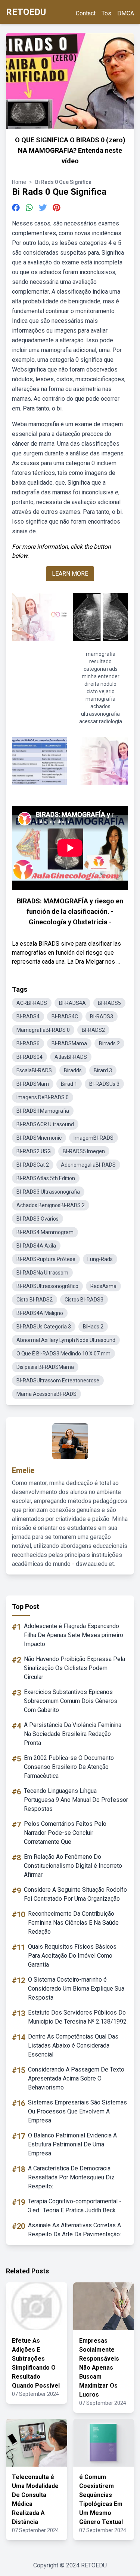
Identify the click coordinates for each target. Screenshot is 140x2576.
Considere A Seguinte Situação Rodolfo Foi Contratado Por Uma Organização (75, 1894)
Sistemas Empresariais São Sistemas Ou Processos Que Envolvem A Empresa (77, 2111)
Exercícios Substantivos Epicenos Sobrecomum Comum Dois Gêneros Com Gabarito (71, 1701)
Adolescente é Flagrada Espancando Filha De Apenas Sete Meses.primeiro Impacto (74, 1635)
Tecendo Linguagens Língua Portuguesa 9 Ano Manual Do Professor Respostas (76, 1800)
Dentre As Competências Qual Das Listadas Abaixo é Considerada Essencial (73, 2045)
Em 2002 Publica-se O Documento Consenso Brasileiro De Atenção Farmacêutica (69, 1767)
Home (19, 182)
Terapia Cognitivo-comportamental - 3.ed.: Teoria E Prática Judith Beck (75, 2206)
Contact (86, 13)
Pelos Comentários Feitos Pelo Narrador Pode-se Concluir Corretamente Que (65, 1833)
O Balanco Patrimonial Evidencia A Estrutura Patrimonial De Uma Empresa (72, 2144)
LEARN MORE (70, 574)
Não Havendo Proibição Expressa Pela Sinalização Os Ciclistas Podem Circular (74, 1668)
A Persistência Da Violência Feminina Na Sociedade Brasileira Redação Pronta (73, 1734)
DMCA (126, 13)
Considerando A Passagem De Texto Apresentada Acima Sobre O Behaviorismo (76, 2078)
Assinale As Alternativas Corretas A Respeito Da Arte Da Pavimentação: (74, 2230)
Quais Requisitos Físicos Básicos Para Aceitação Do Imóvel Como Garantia (72, 1956)
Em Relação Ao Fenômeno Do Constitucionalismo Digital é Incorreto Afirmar (73, 1866)
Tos (106, 13)
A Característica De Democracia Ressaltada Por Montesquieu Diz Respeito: (71, 2177)
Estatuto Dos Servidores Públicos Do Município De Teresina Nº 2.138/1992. (78, 2017)
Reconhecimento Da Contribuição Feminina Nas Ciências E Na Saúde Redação (73, 1923)
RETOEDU (26, 12)
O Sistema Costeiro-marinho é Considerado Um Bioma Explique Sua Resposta (76, 1989)
